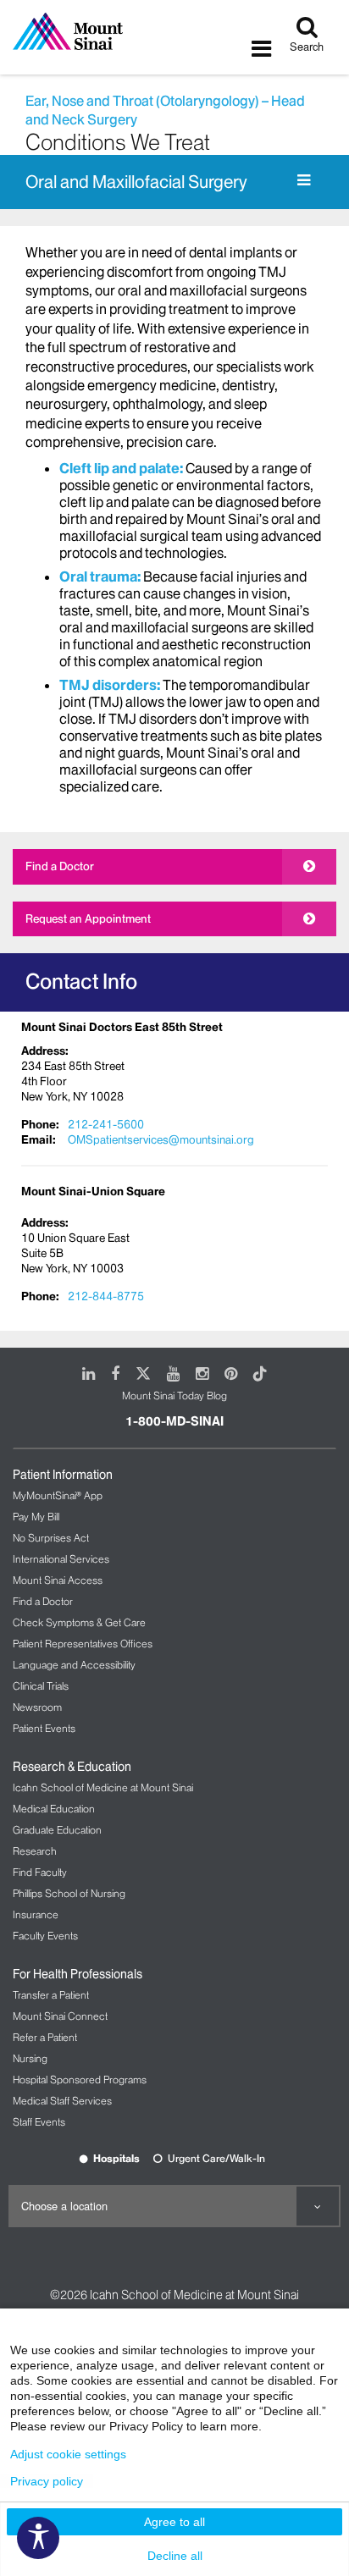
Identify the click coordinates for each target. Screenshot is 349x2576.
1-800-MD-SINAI (174, 1421)
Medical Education (54, 1809)
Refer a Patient (45, 2037)
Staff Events (39, 2122)
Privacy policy (47, 2481)
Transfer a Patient (51, 1995)
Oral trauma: (100, 576)
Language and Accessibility (74, 1665)
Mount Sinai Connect (60, 2016)
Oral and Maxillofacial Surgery (136, 182)
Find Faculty (40, 1872)
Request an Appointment (88, 918)
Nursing (30, 2058)
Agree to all (174, 2522)
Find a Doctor (60, 866)
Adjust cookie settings (68, 2454)
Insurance (36, 1914)
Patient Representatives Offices (83, 1644)
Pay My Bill (36, 1517)
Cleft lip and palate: (121, 468)
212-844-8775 (106, 1296)
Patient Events (44, 1728)
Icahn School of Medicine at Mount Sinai (103, 1787)
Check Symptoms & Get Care (79, 1622)
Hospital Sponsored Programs (80, 2080)
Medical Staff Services (62, 2101)
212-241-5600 (106, 1124)
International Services (61, 1559)
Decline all (175, 2556)
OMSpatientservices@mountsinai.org (161, 1139)
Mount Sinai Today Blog (174, 1396)
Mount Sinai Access (58, 1580)
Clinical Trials (41, 1686)
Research (35, 1851)
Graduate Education (57, 1830)
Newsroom (37, 1707)
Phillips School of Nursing (69, 1893)
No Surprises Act (51, 1538)
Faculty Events (45, 1936)
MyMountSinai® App (58, 1495)
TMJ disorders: (110, 685)
